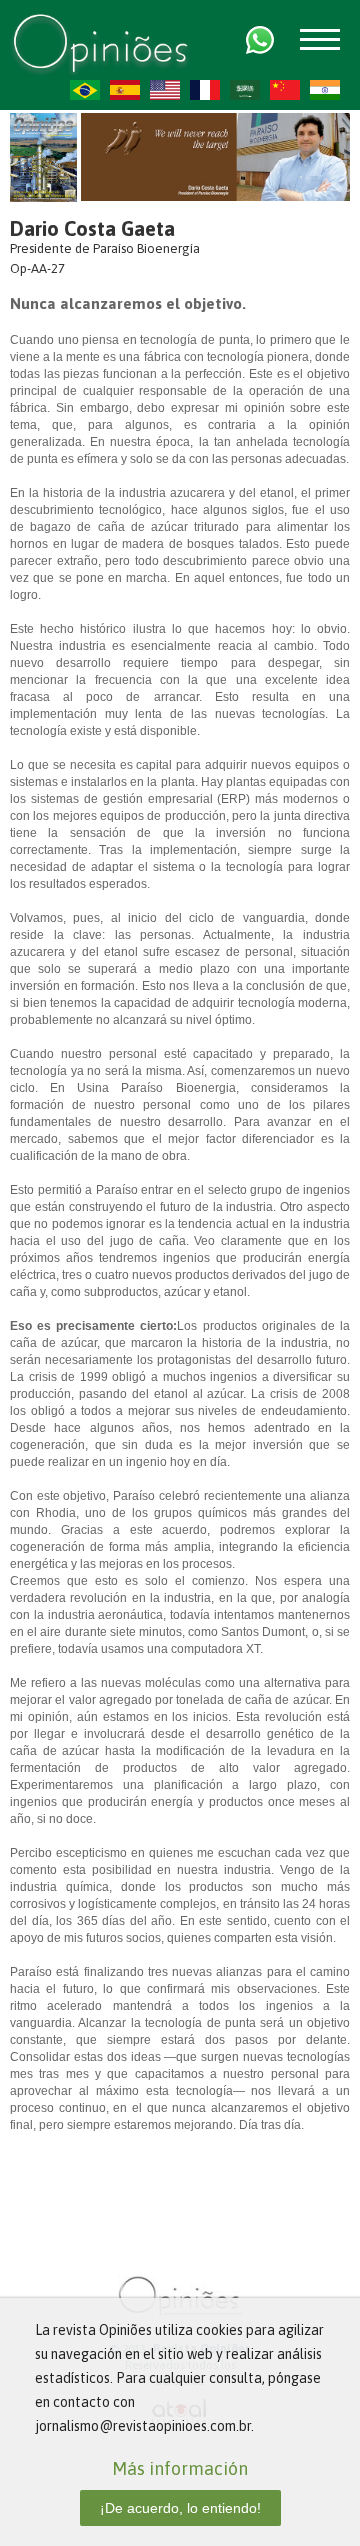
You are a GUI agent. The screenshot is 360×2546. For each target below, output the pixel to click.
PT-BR (85, 90)
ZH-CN (285, 90)
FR (205, 90)
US (165, 90)
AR (245, 90)
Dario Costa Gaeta (92, 228)
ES (125, 90)
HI (325, 90)
